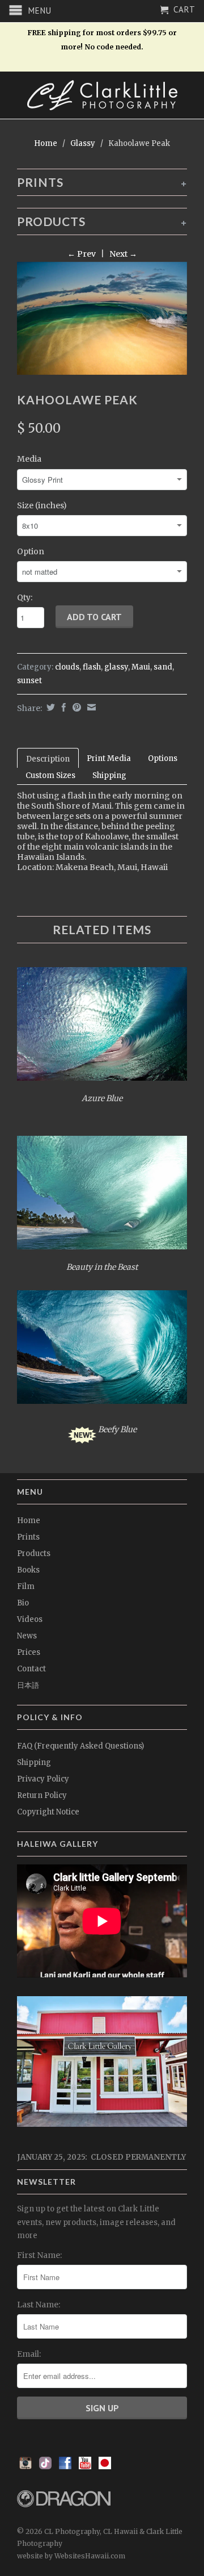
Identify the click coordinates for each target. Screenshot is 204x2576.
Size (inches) (42, 505)
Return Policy (42, 1795)
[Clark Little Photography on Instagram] (25, 2466)
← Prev (82, 254)
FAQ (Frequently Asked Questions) (80, 1746)
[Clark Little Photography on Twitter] (45, 2466)
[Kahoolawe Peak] (102, 319)
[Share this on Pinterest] (75, 707)
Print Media (109, 758)
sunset (29, 681)
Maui (141, 667)
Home (29, 1521)
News (27, 1636)
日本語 (28, 1685)
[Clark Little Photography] (102, 95)
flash (92, 667)
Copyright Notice (48, 1812)
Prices (29, 1652)
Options (163, 758)
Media (29, 459)
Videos (30, 1619)
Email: (29, 2354)
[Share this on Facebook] (62, 707)
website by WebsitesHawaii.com (71, 2556)
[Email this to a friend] (90, 707)
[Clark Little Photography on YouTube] (85, 2466)
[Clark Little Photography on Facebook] (65, 2466)
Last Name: (39, 2305)
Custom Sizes (50, 775)
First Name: (39, 2255)
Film (26, 1586)
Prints (28, 1537)
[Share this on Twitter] (49, 707)
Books (28, 1570)
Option (31, 551)
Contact (31, 1669)
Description (48, 759)
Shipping (109, 775)
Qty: (25, 597)
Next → (123, 254)
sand (163, 667)
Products (34, 1553)
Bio (23, 1603)
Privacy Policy (43, 1779)
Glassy (83, 143)
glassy (116, 667)
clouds (67, 667)
